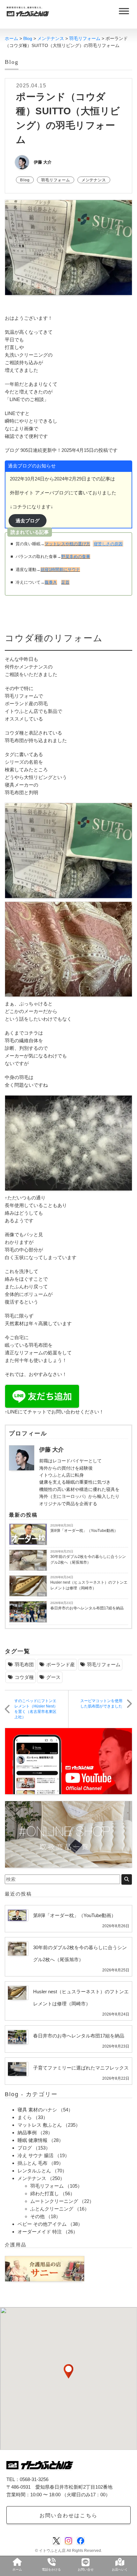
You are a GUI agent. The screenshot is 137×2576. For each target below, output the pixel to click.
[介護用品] (45, 2268)
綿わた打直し (45, 2194)
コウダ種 (24, 1677)
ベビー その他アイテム (42, 2224)
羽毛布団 (24, 1664)
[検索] (127, 1879)
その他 (37, 2216)
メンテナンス (94, 180)
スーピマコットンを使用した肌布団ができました (101, 1704)
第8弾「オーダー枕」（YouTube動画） (84, 1531)
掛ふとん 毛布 (32, 2163)
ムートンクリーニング (54, 2201)
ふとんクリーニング (52, 2209)
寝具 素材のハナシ (37, 2110)
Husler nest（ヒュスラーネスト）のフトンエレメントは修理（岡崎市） (89, 1585)
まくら (25, 2117)
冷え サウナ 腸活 (36, 2155)
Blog (25, 180)
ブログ (25, 2148)
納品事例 (27, 2133)
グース (53, 1677)
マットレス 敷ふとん (40, 2125)
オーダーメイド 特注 (40, 2232)
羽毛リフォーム (56, 180)
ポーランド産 (61, 1664)
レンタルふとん (34, 2171)
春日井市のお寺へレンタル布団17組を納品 (87, 1608)
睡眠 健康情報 (32, 2140)
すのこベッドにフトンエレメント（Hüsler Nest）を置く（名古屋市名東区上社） (36, 1709)
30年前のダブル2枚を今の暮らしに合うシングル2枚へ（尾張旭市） (88, 1560)
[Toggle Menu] (124, 11)
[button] (68, 2371)
